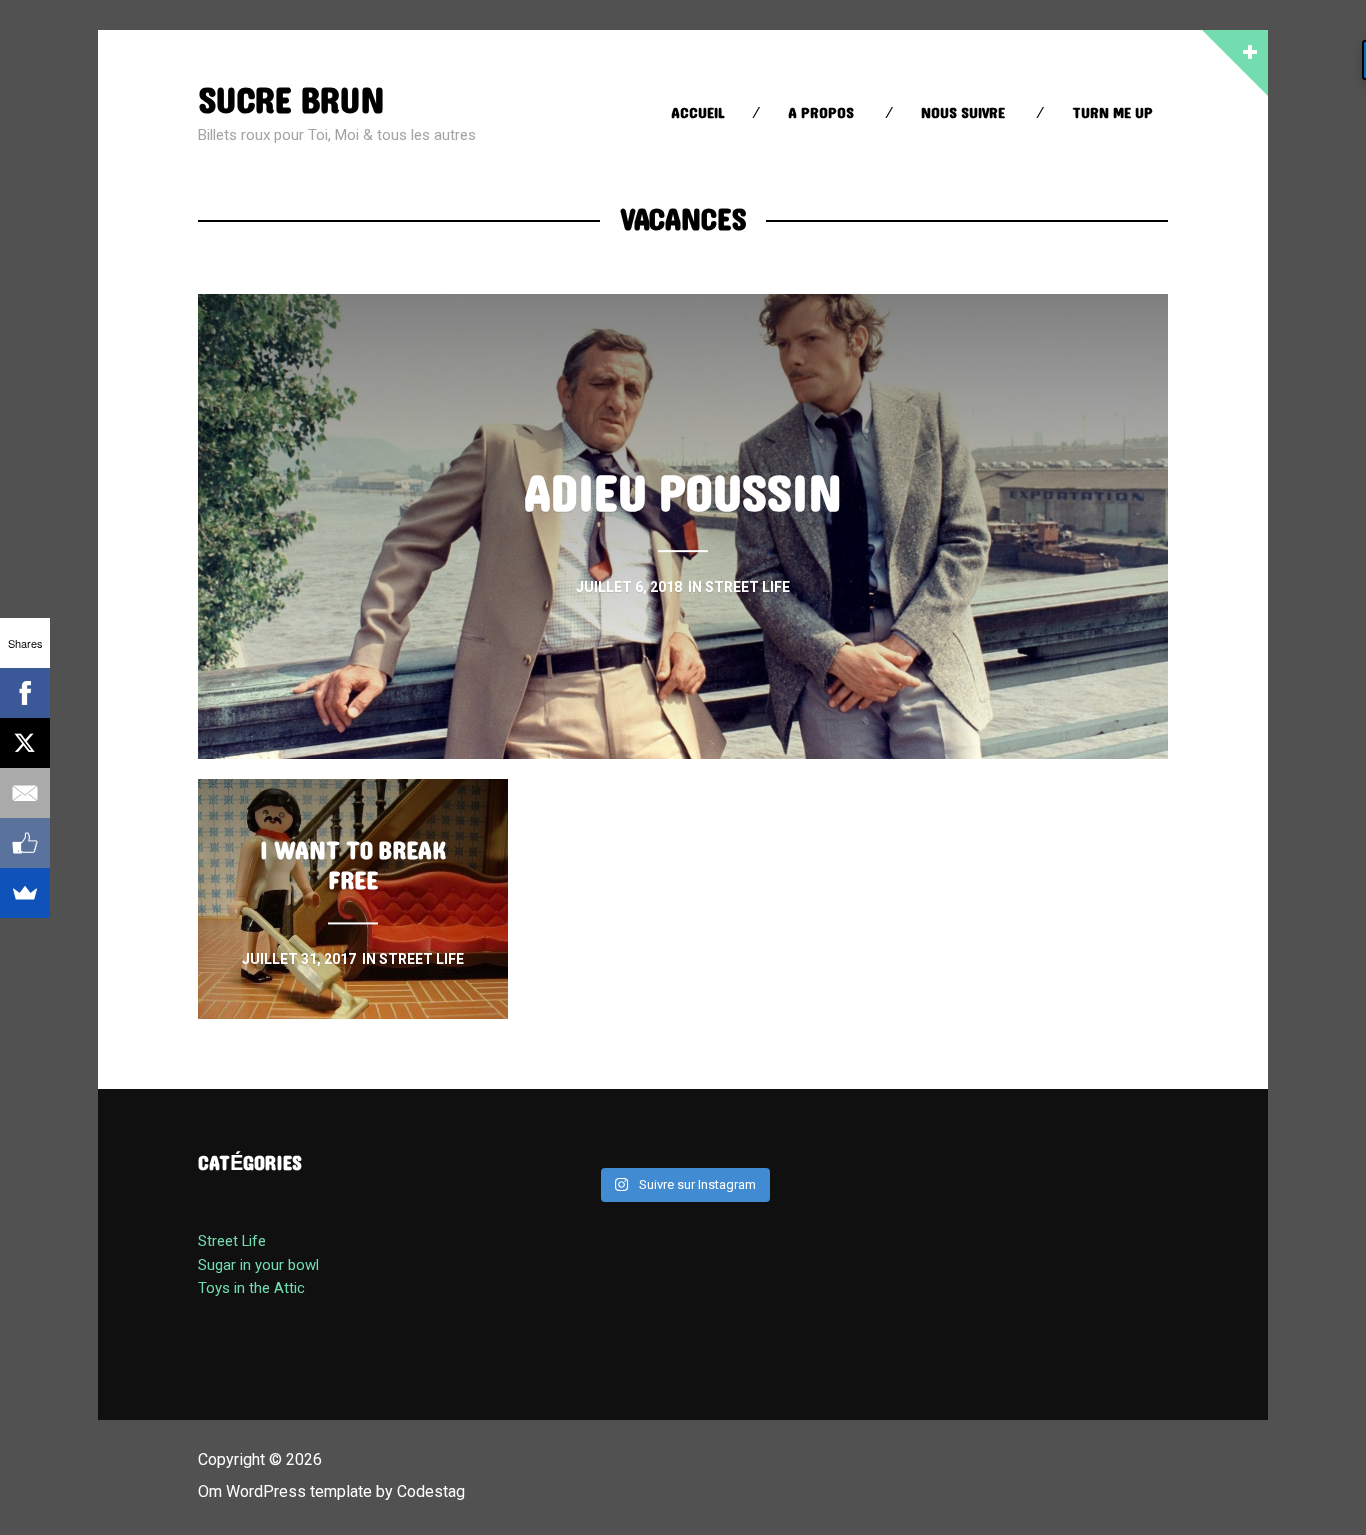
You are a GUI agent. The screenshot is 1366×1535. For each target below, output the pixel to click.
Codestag (431, 1491)
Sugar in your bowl (258, 1265)
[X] (25, 743)
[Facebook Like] (25, 843)
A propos (821, 113)
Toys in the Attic (251, 1288)
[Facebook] (25, 693)
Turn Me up (1112, 113)
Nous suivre (963, 113)
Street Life (232, 1241)
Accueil (698, 113)
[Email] (25, 793)
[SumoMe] (25, 893)
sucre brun (291, 101)
